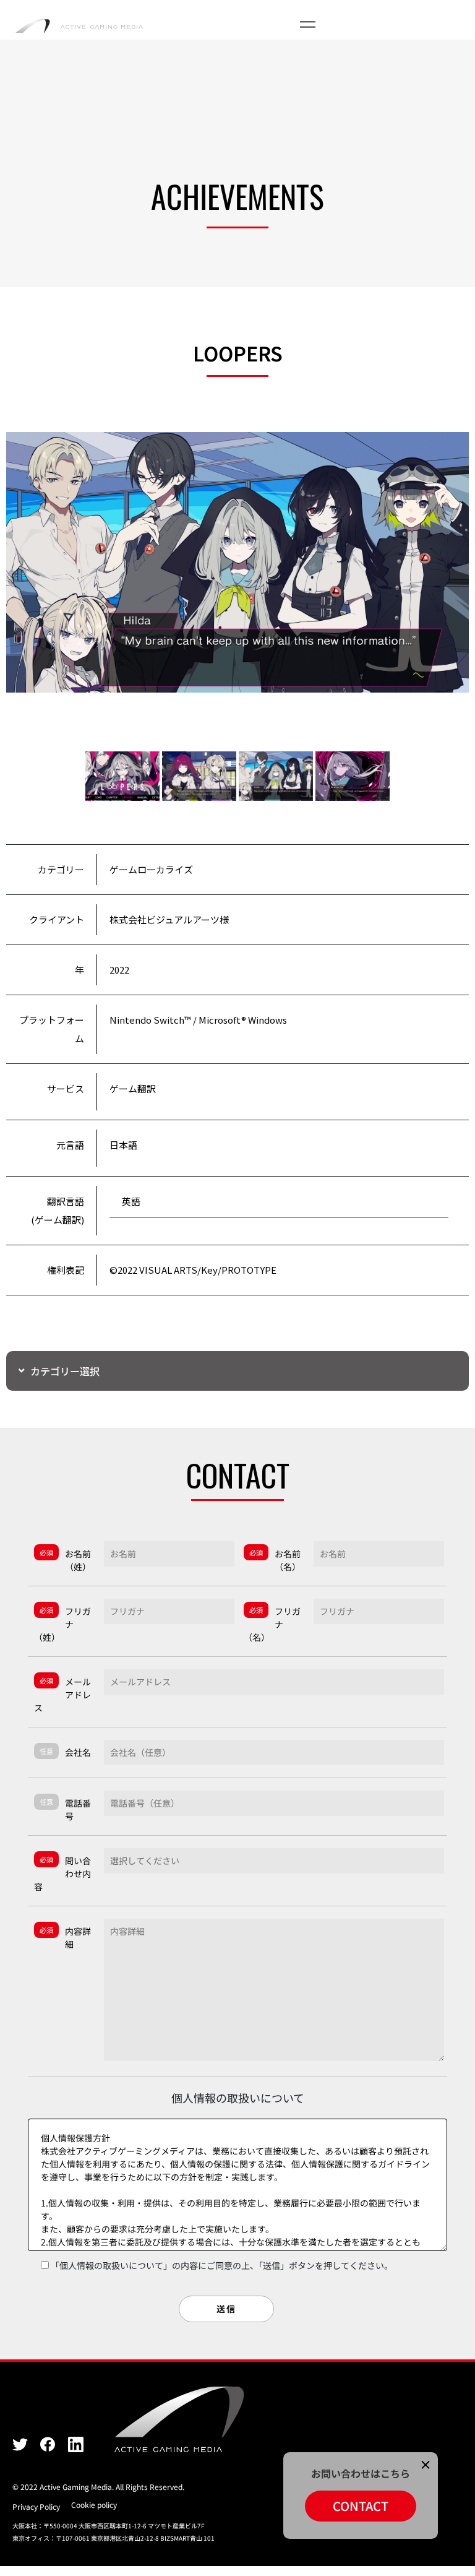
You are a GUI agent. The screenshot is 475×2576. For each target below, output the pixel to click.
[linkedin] (76, 2443)
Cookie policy (94, 2505)
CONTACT (361, 2506)
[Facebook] (48, 2443)
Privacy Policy (36, 2506)
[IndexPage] (79, 25)
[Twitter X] (20, 2443)
